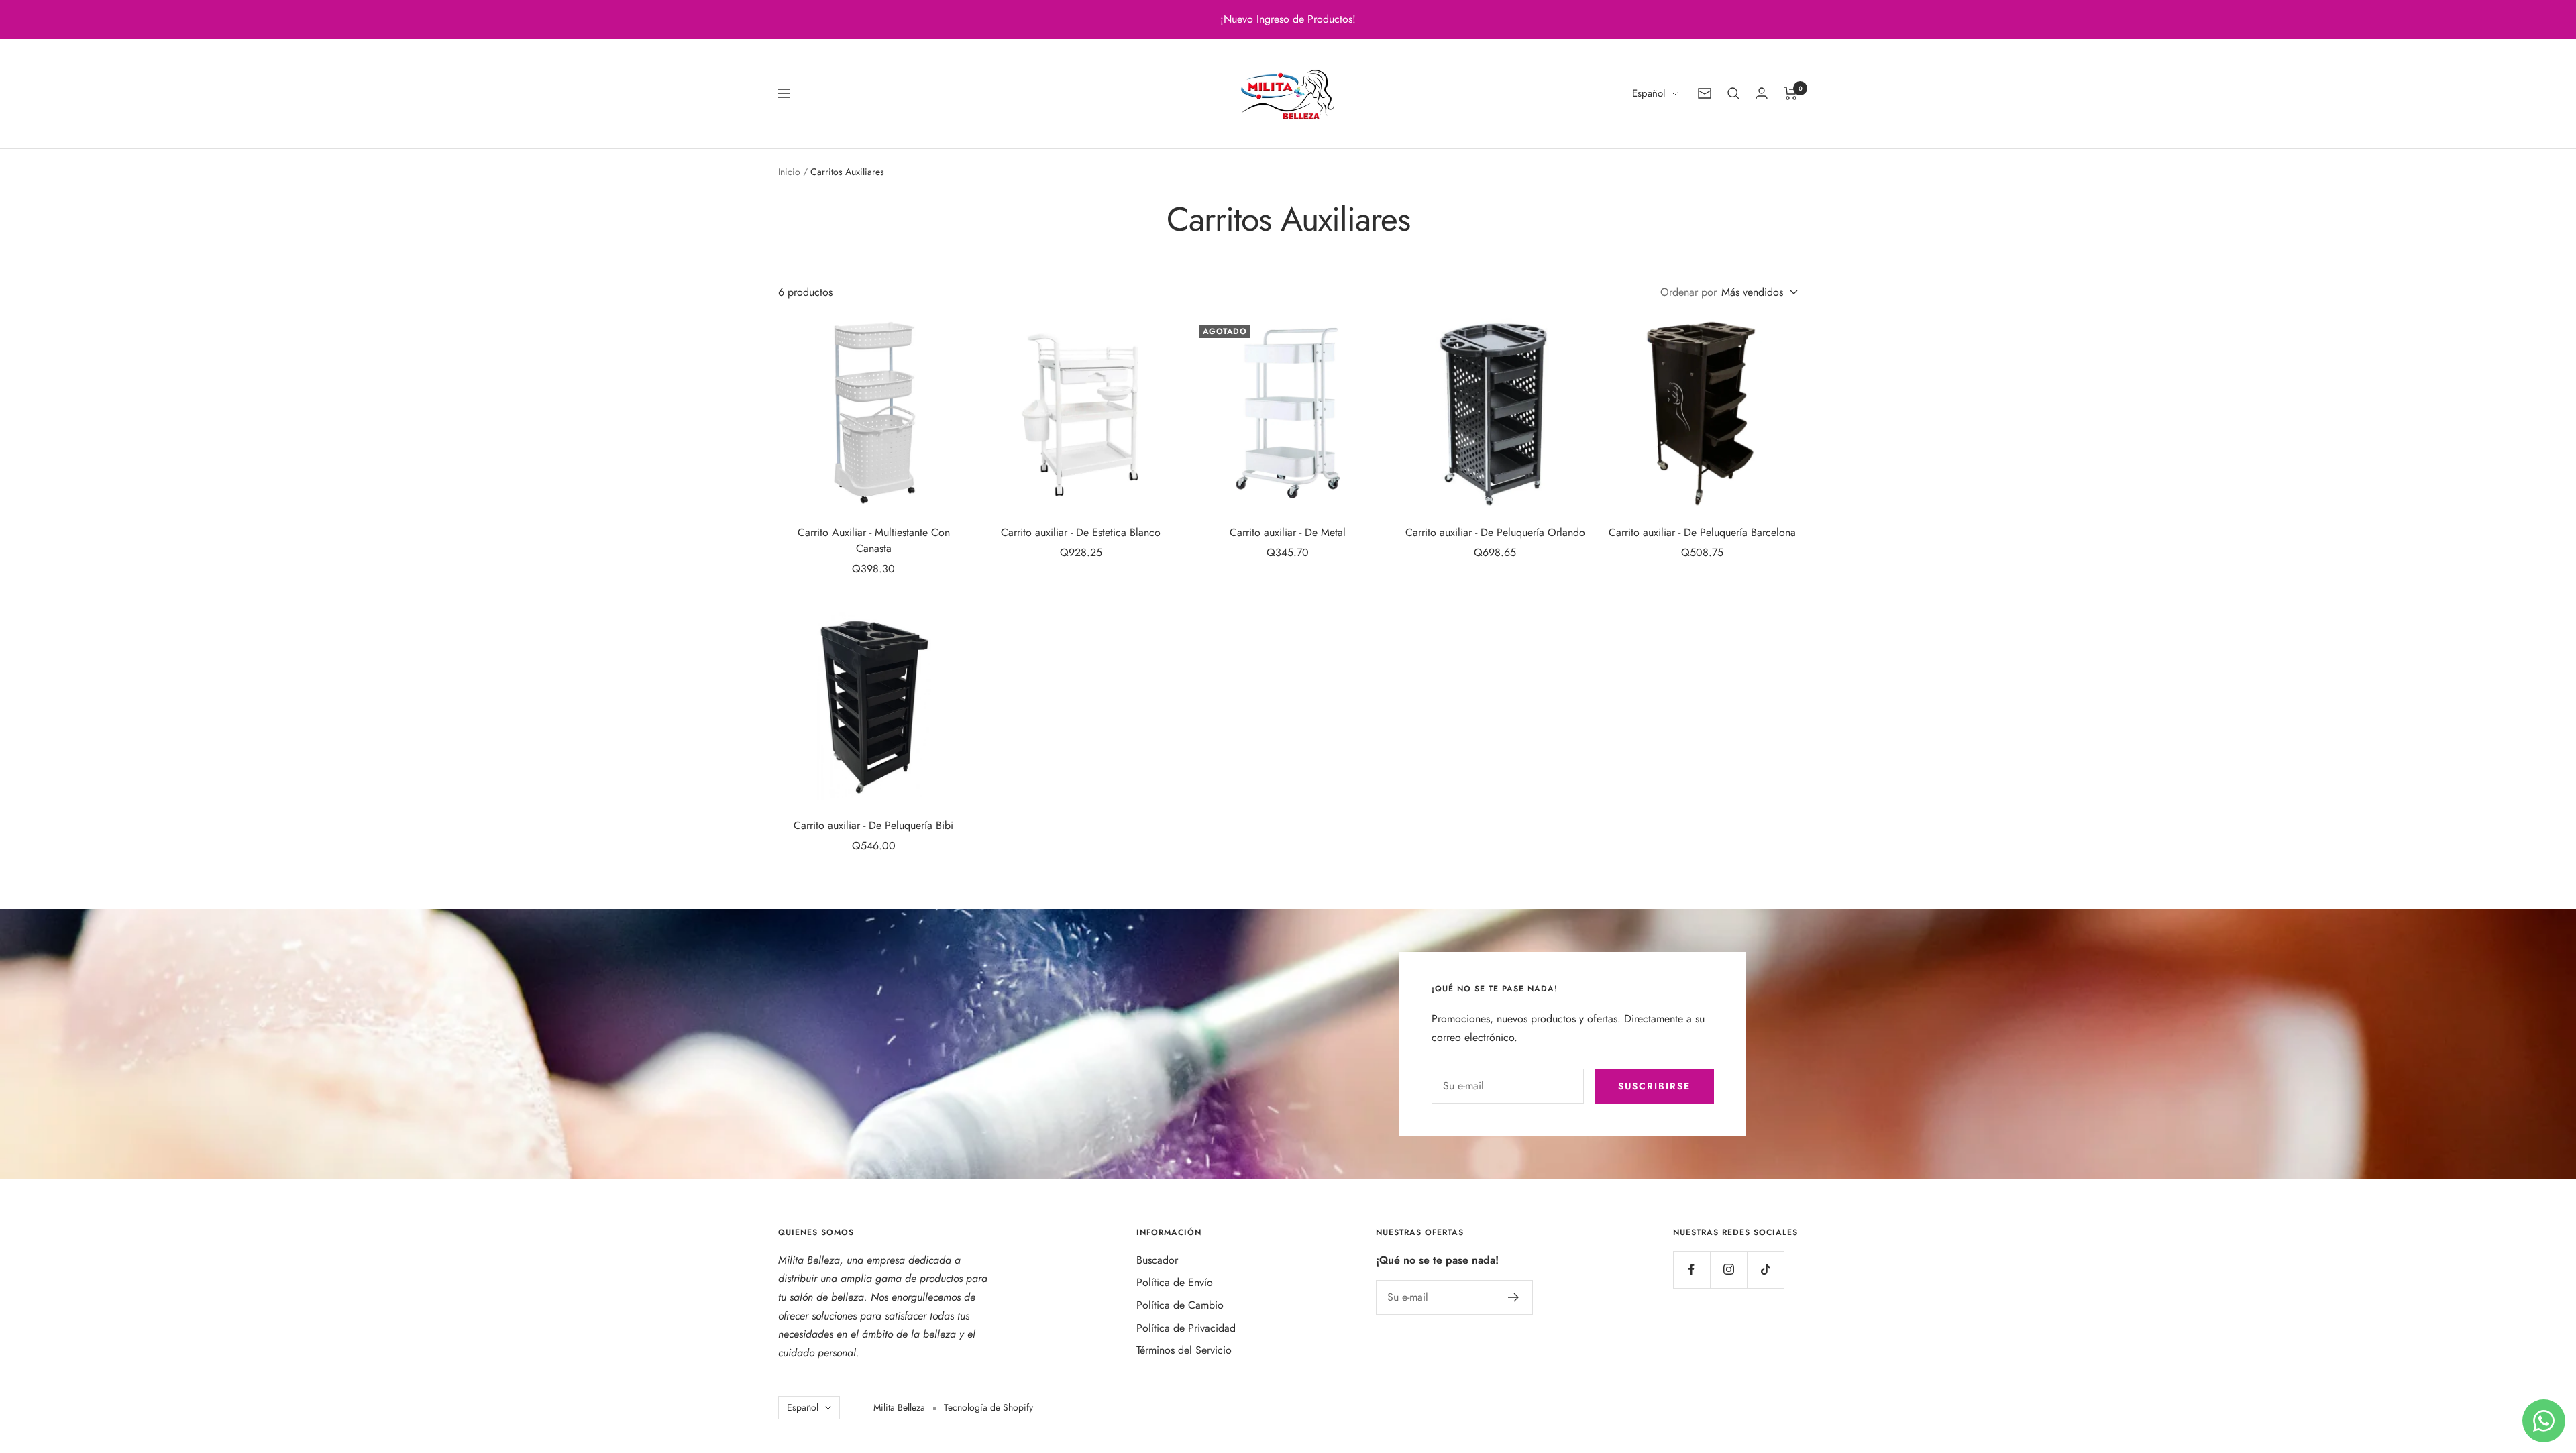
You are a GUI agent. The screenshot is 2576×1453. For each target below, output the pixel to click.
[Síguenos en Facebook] (1692, 1270)
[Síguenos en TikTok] (1765, 1270)
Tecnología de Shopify (988, 1407)
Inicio (789, 172)
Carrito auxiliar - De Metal (1288, 532)
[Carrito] (1791, 93)
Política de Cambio (1180, 1305)
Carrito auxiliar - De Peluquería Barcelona (1702, 532)
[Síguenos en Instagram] (1728, 1270)
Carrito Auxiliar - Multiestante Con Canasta (874, 540)
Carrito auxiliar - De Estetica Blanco (1081, 532)
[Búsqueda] (1733, 93)
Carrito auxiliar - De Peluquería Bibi (873, 825)
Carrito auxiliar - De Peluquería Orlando (1495, 532)
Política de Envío (1175, 1282)
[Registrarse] (1514, 1297)
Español (1649, 93)
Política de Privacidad (1186, 1328)
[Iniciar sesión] (1762, 93)
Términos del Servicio (1184, 1350)
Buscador (1157, 1260)
